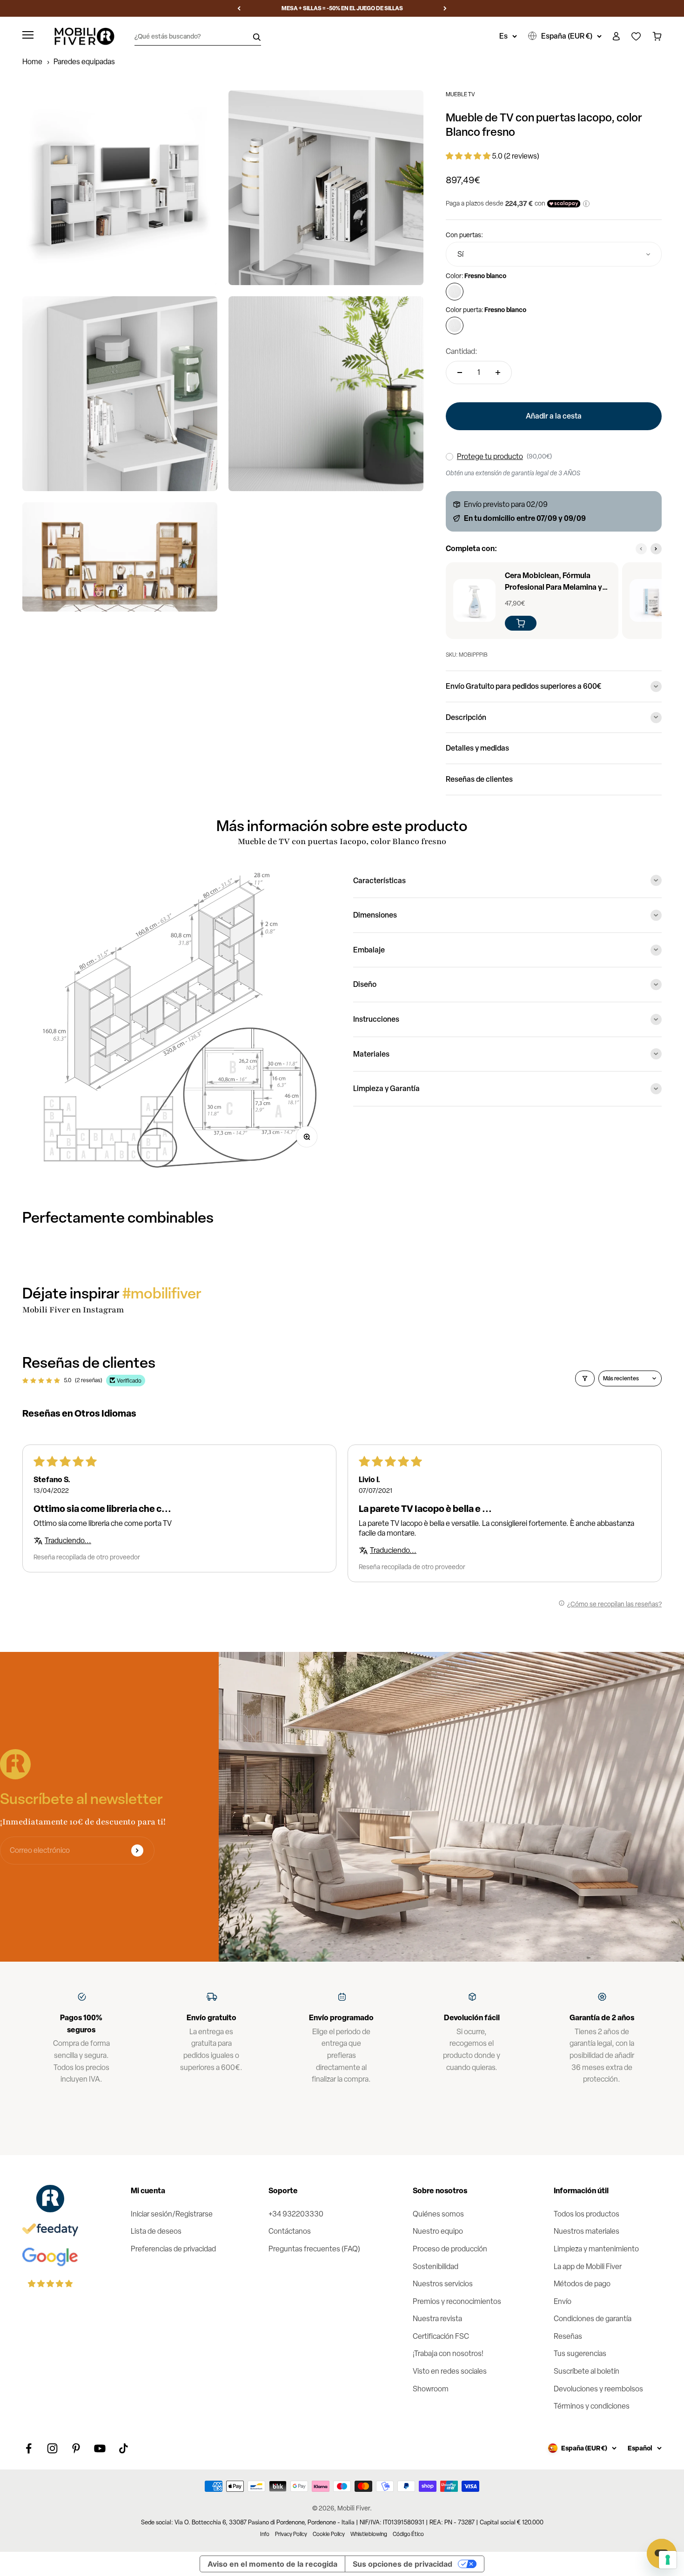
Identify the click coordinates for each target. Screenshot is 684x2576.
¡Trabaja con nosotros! (448, 2353)
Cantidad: (462, 351)
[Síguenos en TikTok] (124, 2448)
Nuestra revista (437, 2319)
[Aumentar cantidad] (498, 373)
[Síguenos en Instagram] (52, 2448)
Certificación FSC (441, 2336)
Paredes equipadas (84, 62)
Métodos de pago (582, 2284)
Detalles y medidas (477, 748)
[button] (469, 156)
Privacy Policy (291, 2534)
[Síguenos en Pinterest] (76, 2448)
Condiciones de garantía (593, 2319)
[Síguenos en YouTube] (100, 2448)
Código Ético (408, 2534)
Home (32, 62)
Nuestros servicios (443, 2284)
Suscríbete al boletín (587, 2371)
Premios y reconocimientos (457, 2301)
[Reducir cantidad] (460, 373)
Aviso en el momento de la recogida (272, 2564)
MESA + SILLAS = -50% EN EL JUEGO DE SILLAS (342, 8)
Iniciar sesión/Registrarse (172, 2214)
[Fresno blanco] (455, 292)
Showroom (431, 2389)
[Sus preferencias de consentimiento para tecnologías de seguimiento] (668, 2560)
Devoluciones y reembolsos (598, 2389)
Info (265, 2534)
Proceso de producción (450, 2249)
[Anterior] (239, 8)
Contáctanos (290, 2231)
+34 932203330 (296, 2214)
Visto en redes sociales (450, 2371)
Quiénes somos (438, 2214)
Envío (563, 2301)
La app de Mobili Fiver (588, 2266)
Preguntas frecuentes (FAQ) (314, 2249)
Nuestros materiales (587, 2231)
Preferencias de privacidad (173, 2249)
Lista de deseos (156, 2231)
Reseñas (568, 2336)
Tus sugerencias (580, 2353)
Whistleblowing (369, 2534)
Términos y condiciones (592, 2406)
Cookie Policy (329, 2534)
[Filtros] (585, 1378)
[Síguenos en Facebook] (29, 2448)
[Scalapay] (564, 204)
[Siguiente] (445, 8)
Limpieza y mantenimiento (596, 2249)
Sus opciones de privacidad (402, 2564)
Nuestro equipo (438, 2231)
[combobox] (554, 254)
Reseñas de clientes (479, 779)
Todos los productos (587, 2214)
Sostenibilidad (436, 2266)
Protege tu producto (490, 456)
